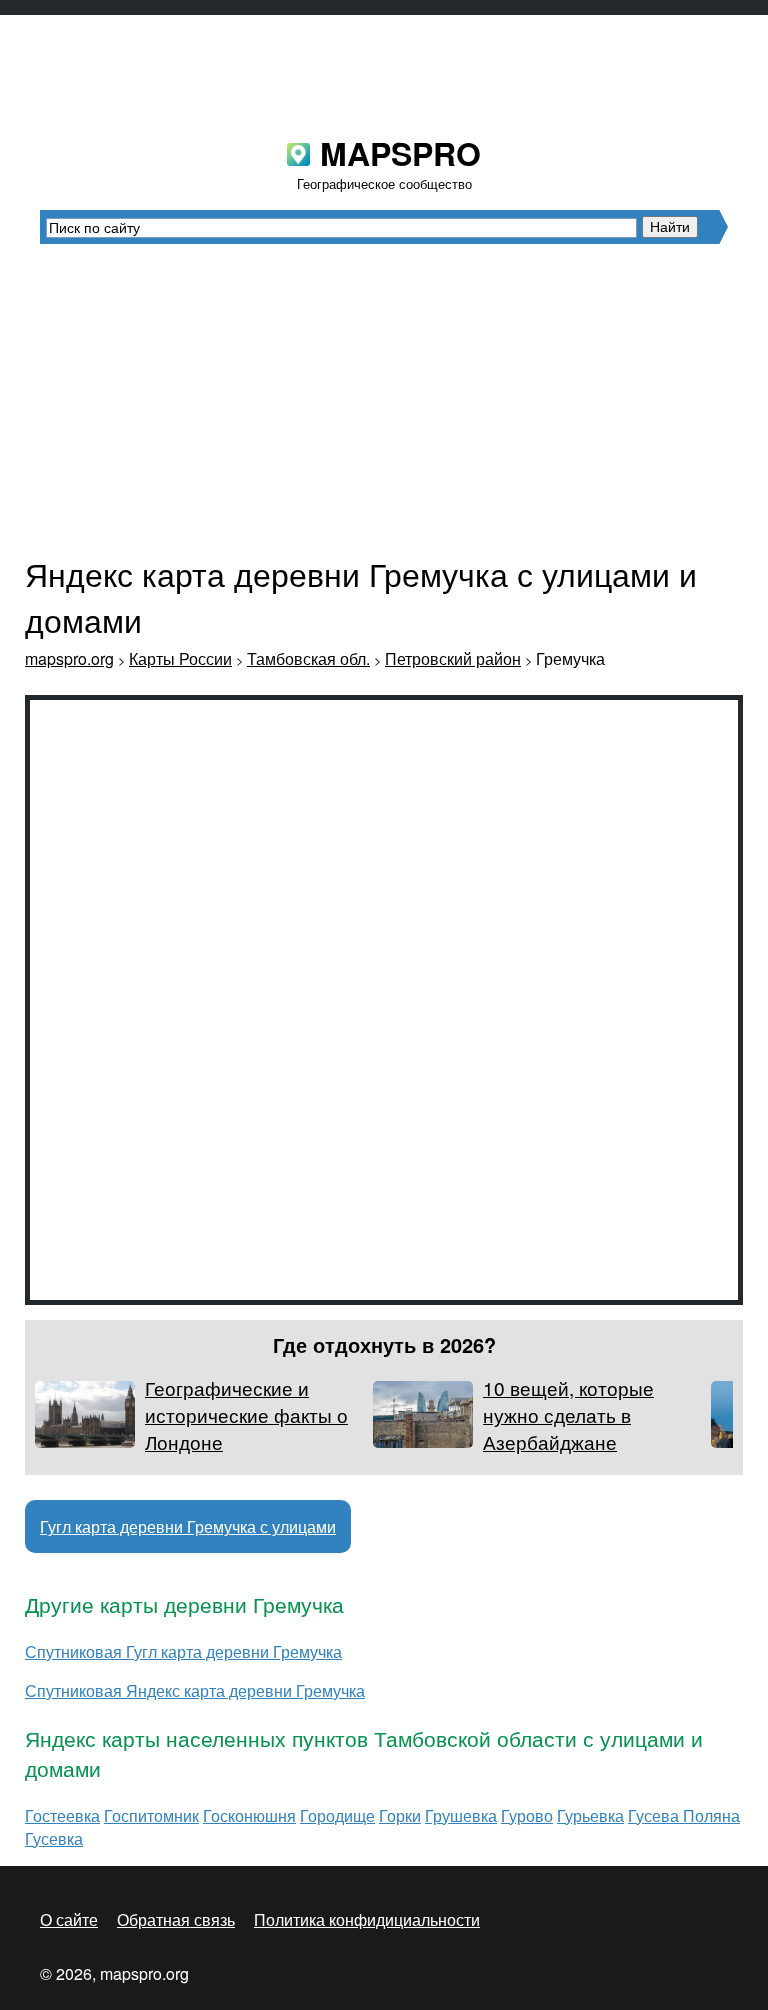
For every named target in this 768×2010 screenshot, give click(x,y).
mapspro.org (69, 658)
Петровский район (453, 658)
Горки (400, 1815)
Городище (337, 1815)
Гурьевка (590, 1815)
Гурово (527, 1815)
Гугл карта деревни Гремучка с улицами (188, 1526)
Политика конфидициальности (367, 1919)
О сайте (69, 1919)
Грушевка (461, 1815)
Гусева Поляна (684, 1815)
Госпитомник (151, 1815)
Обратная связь (176, 1919)
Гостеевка (62, 1815)
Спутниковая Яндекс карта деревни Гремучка (195, 1690)
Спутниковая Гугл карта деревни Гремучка (183, 1651)
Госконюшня (249, 1815)
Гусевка (54, 1838)
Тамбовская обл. (308, 658)
